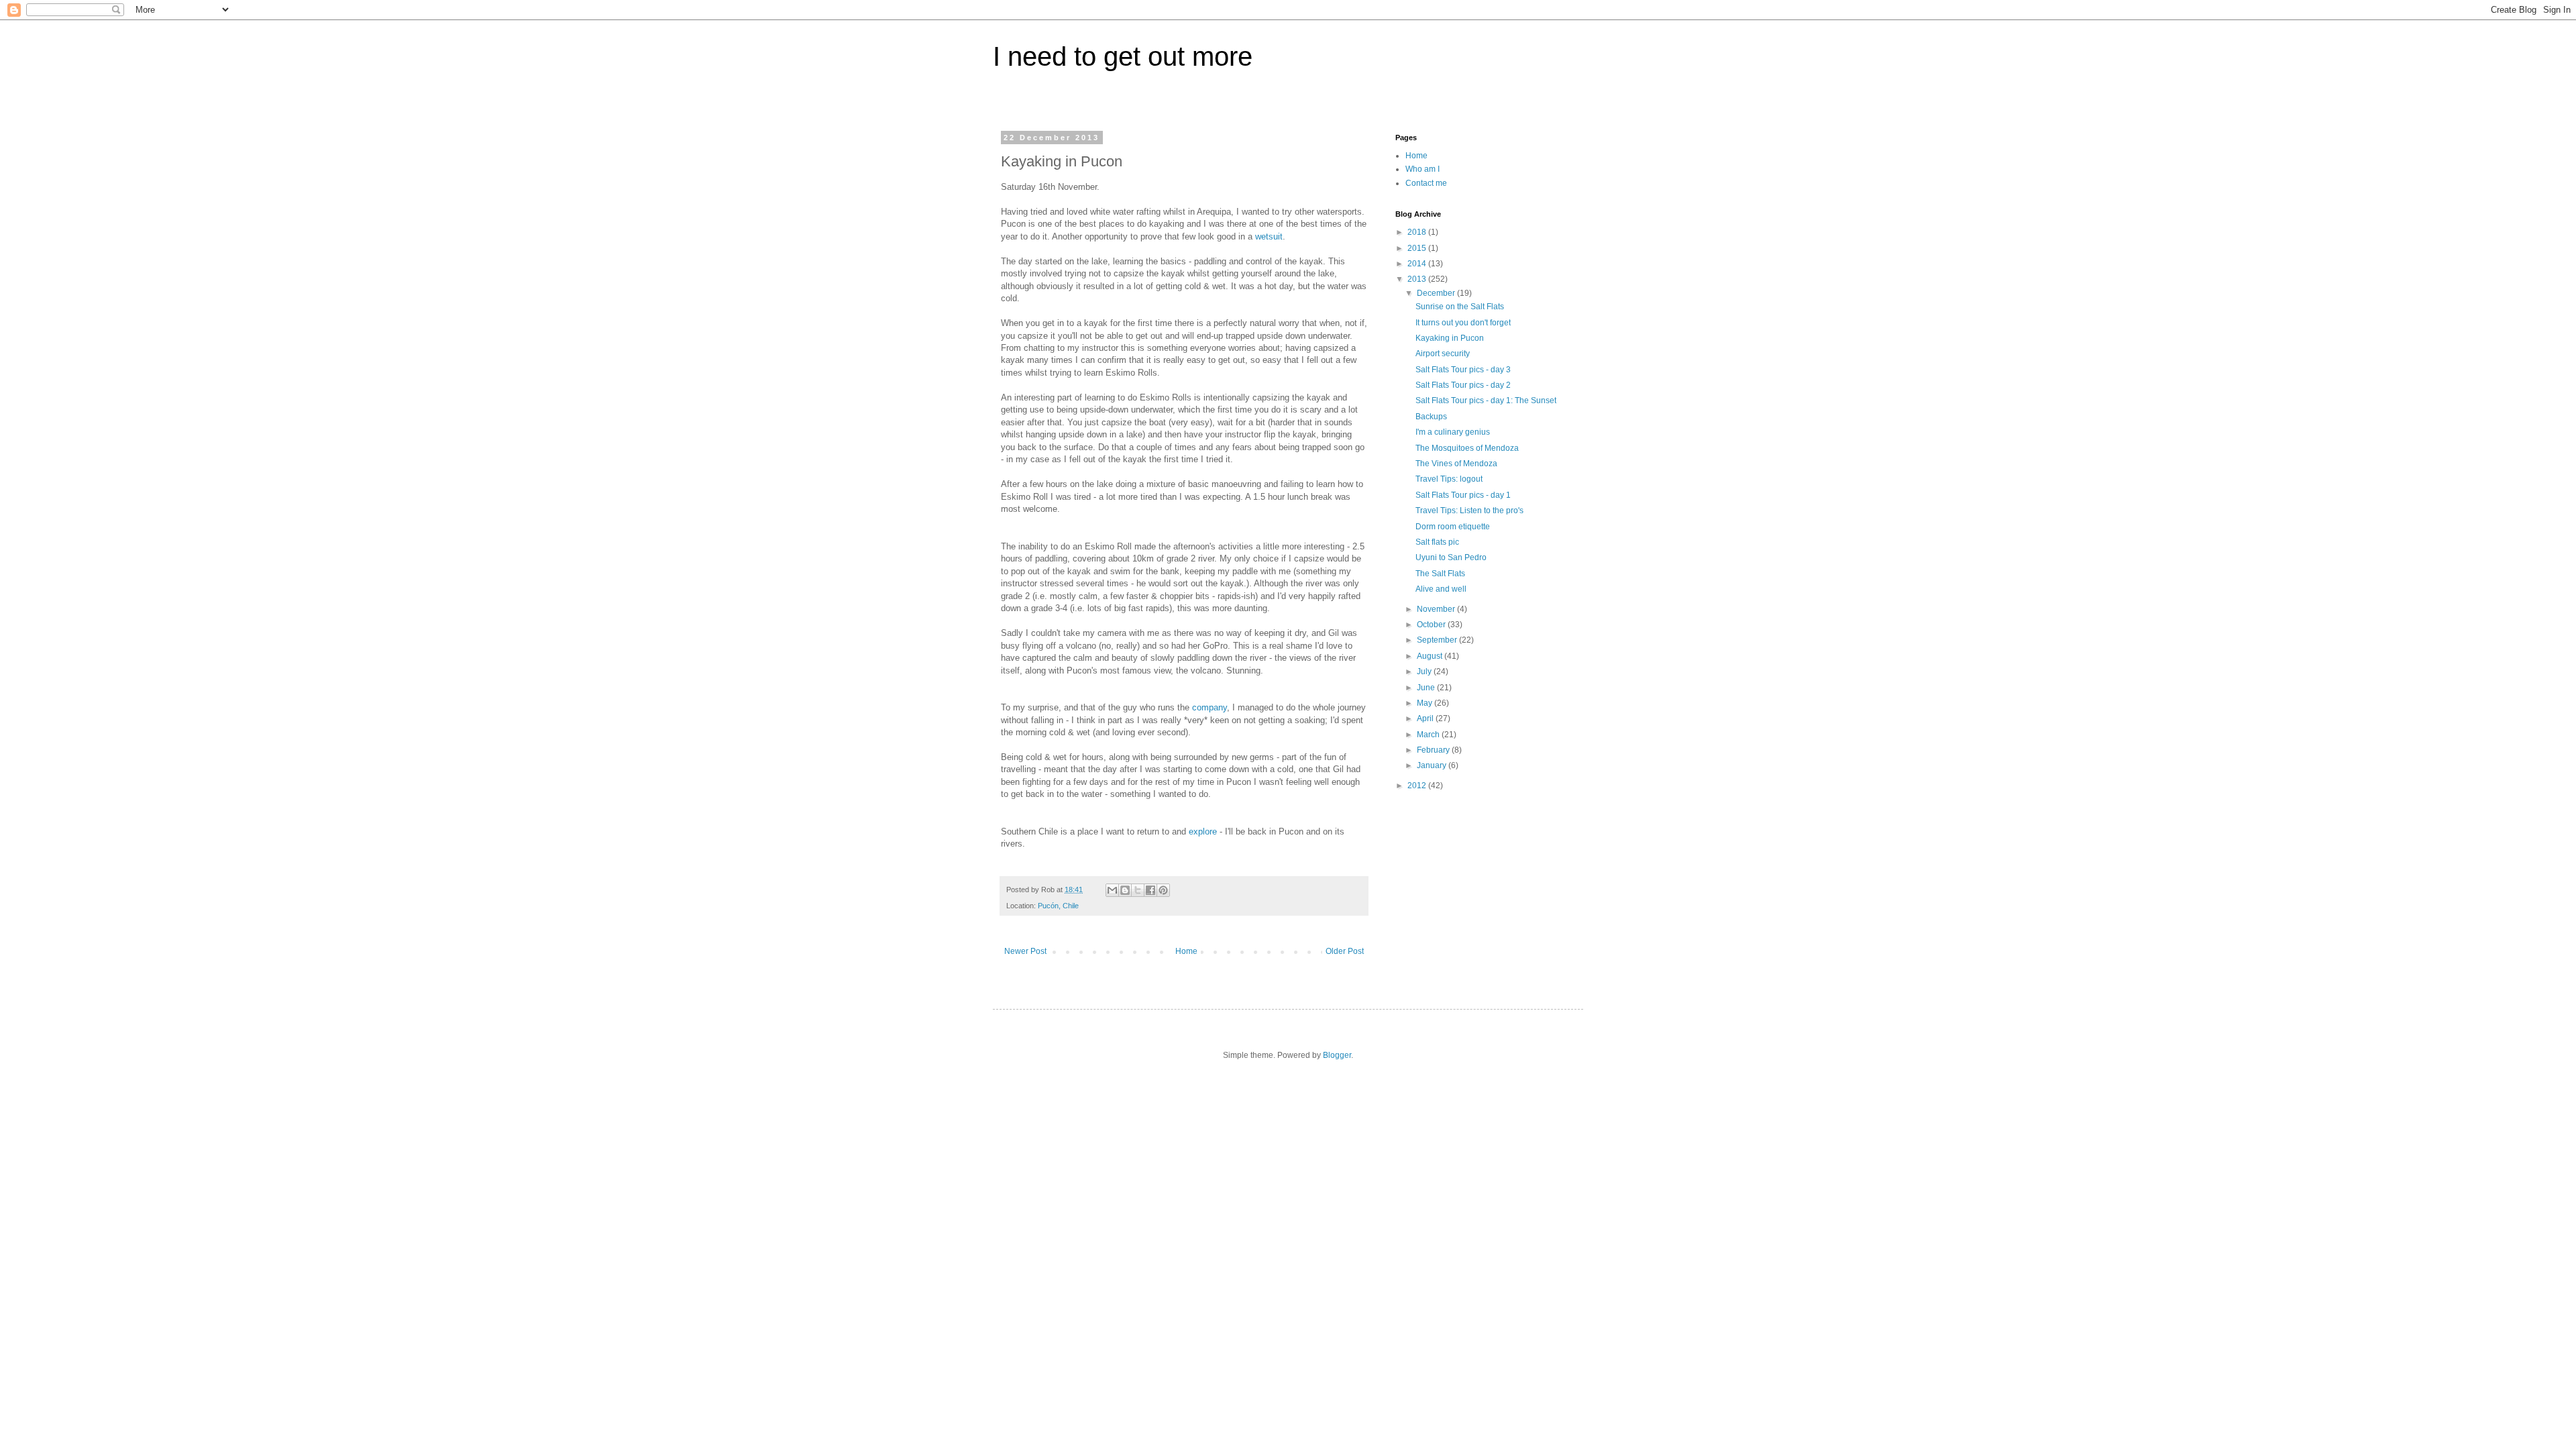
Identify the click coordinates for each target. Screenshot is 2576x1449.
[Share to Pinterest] (1163, 890)
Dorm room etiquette (1453, 527)
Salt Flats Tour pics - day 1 (1463, 495)
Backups (1431, 417)
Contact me (1426, 183)
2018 (1418, 232)
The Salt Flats (1440, 574)
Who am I (1423, 169)
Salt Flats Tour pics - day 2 (1463, 385)
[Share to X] (1138, 890)
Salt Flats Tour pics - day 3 (1463, 370)
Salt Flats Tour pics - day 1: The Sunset (1486, 400)
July (1425, 672)
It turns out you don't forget (1463, 323)
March (1429, 735)
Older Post (1345, 951)
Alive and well (1441, 589)
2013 (1418, 279)
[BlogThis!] (1125, 890)
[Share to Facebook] (1150, 890)
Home (1186, 951)
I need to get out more (1123, 56)
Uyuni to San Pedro (1451, 557)
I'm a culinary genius (1453, 432)
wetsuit (1269, 236)
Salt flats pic (1437, 542)
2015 (1418, 248)
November (1437, 609)
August (1431, 656)
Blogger (1337, 1055)
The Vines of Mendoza (1456, 464)
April (1426, 718)
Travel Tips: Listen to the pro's (1469, 511)
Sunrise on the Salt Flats (1460, 307)
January (1433, 765)
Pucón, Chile (1058, 906)
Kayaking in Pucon (1450, 338)
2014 (1418, 264)
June (1427, 688)
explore (1203, 831)
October (1432, 625)
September (1438, 640)
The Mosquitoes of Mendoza (1467, 448)
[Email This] (1112, 890)
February (1434, 750)
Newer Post (1025, 951)
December (1437, 293)
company (1210, 707)
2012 (1418, 786)
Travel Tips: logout (1449, 479)
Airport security (1443, 354)
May (1426, 703)
